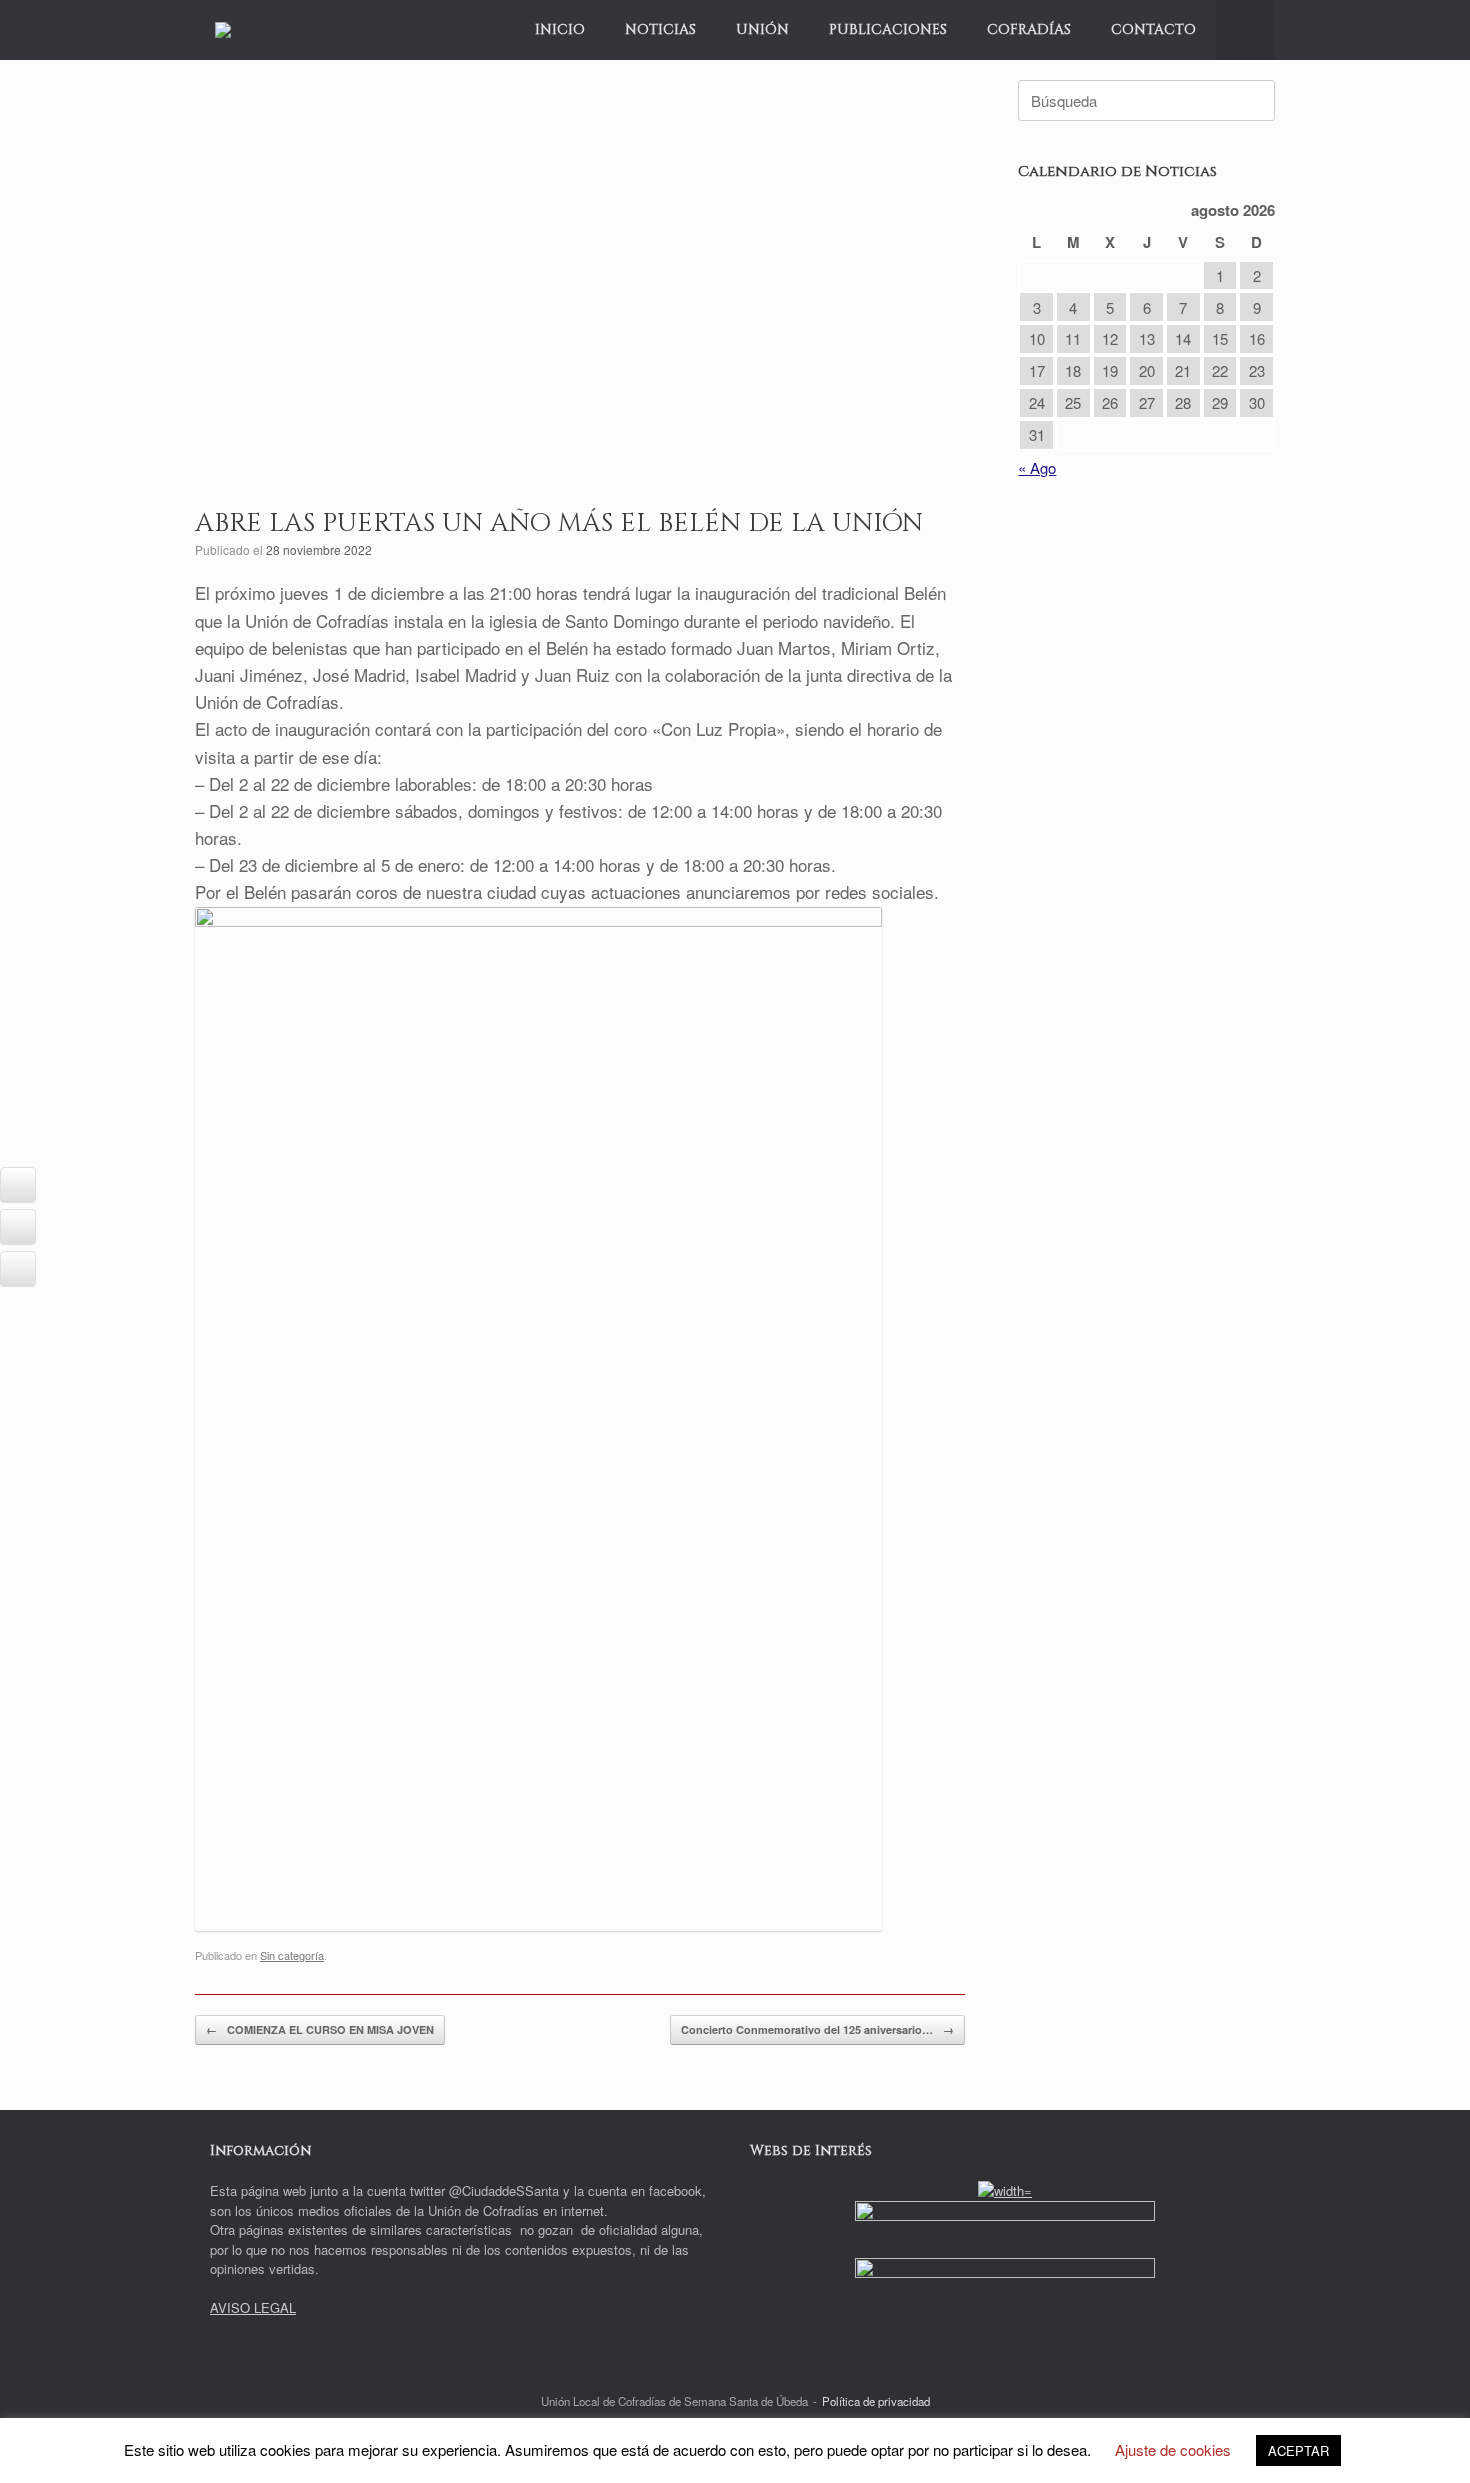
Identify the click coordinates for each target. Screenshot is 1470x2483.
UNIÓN (762, 29)
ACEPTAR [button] (1298, 2450)
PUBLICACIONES (888, 29)
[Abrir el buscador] (1245, 30)
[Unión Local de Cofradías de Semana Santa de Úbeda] (223, 30)
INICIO (560, 29)
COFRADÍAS (1029, 29)
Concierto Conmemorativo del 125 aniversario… (817, 2029)
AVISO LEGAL (253, 2307)
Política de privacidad (876, 2401)
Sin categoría (292, 1955)
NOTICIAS (660, 29)
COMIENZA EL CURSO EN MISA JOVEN (320, 2029)
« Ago (1037, 467)
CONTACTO (1153, 29)
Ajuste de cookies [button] (1173, 2449)
